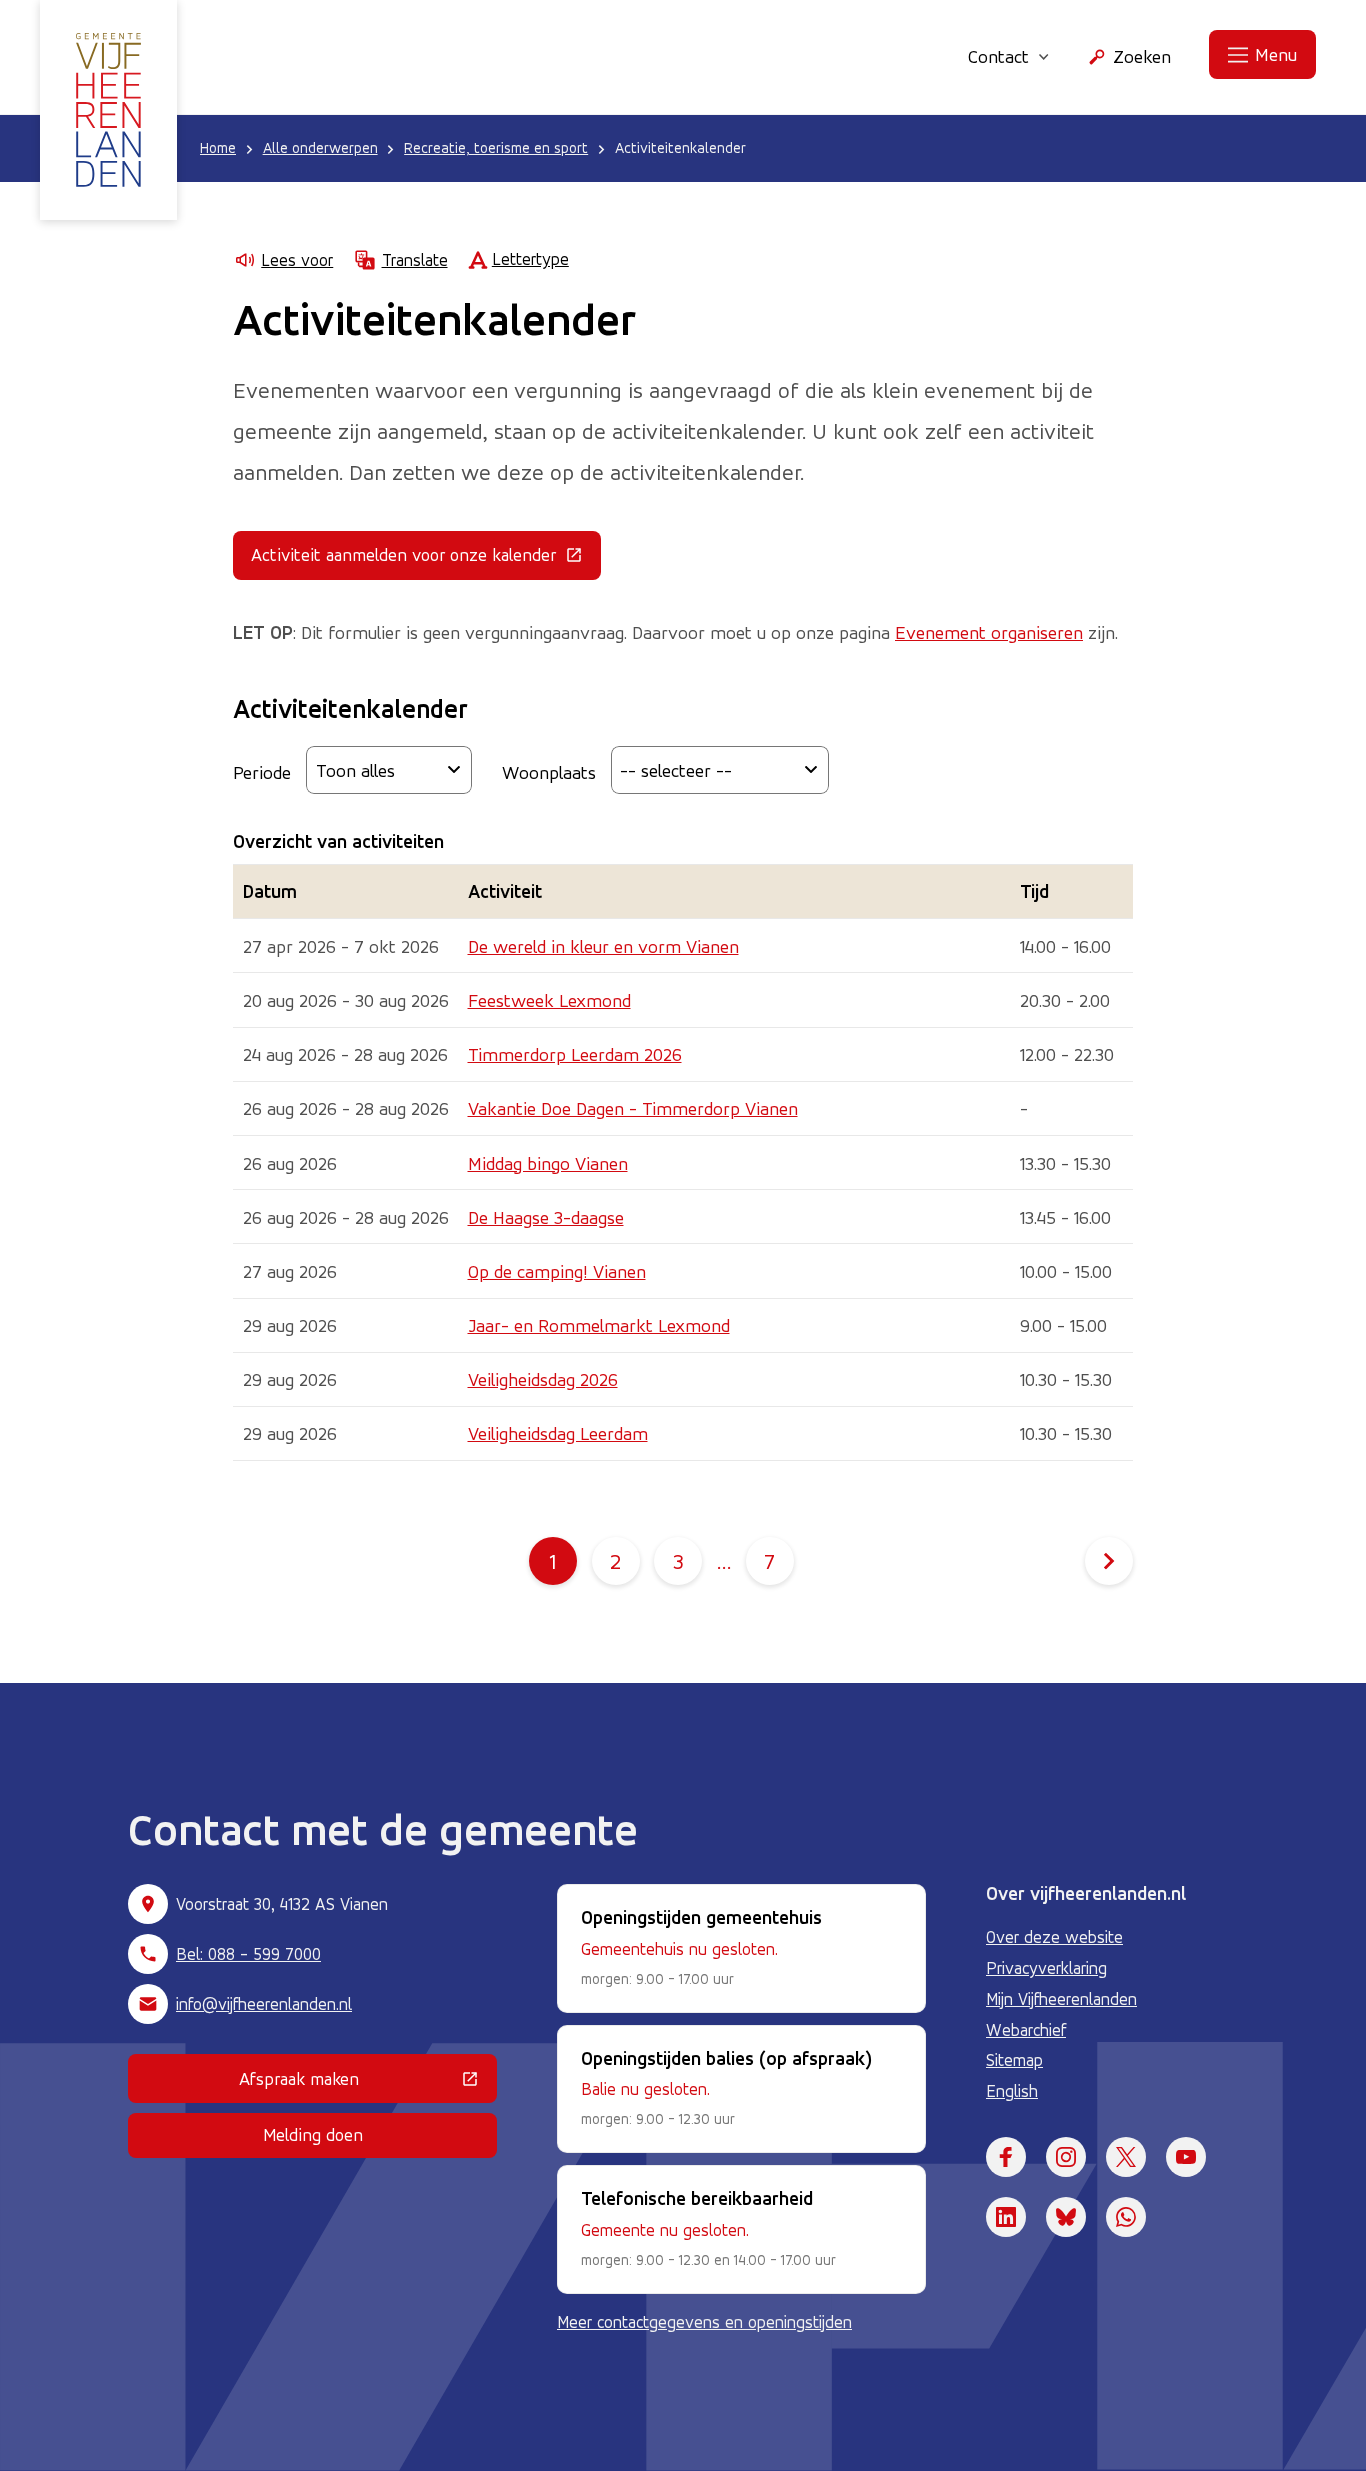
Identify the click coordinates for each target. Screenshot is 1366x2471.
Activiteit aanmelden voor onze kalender (426, 559)
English (1012, 2091)
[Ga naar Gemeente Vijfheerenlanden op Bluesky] (1066, 2217)
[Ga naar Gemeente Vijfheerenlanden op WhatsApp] (1126, 2217)
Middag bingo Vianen (548, 1163)
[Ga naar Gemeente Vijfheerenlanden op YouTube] (1186, 2157)
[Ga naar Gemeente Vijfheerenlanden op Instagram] (1066, 2157)
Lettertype (530, 259)
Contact (998, 56)
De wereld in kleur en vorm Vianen (603, 946)
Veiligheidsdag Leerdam (558, 1433)
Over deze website (1054, 1937)
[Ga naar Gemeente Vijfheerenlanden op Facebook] (1006, 2157)
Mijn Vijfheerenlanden (1061, 1999)
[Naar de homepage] (108, 110)
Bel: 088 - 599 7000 (248, 1954)
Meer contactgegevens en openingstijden (704, 2322)
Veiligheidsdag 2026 (543, 1379)
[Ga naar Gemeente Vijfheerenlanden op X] (1126, 2157)
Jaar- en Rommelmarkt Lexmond (599, 1325)
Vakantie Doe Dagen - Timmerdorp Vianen (633, 1108)
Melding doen (313, 2134)
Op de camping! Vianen (557, 1271)
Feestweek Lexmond (549, 1000)
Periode (262, 772)
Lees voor (297, 260)
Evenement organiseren (989, 632)
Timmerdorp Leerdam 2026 (575, 1054)
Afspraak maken (368, 2083)
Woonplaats (549, 772)
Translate (414, 260)
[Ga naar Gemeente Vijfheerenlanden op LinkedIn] (1006, 2217)
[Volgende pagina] (1109, 1561)
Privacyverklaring (1046, 1968)
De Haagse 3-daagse (546, 1217)
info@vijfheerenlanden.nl (264, 2004)
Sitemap (1014, 2060)
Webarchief (1026, 2030)
